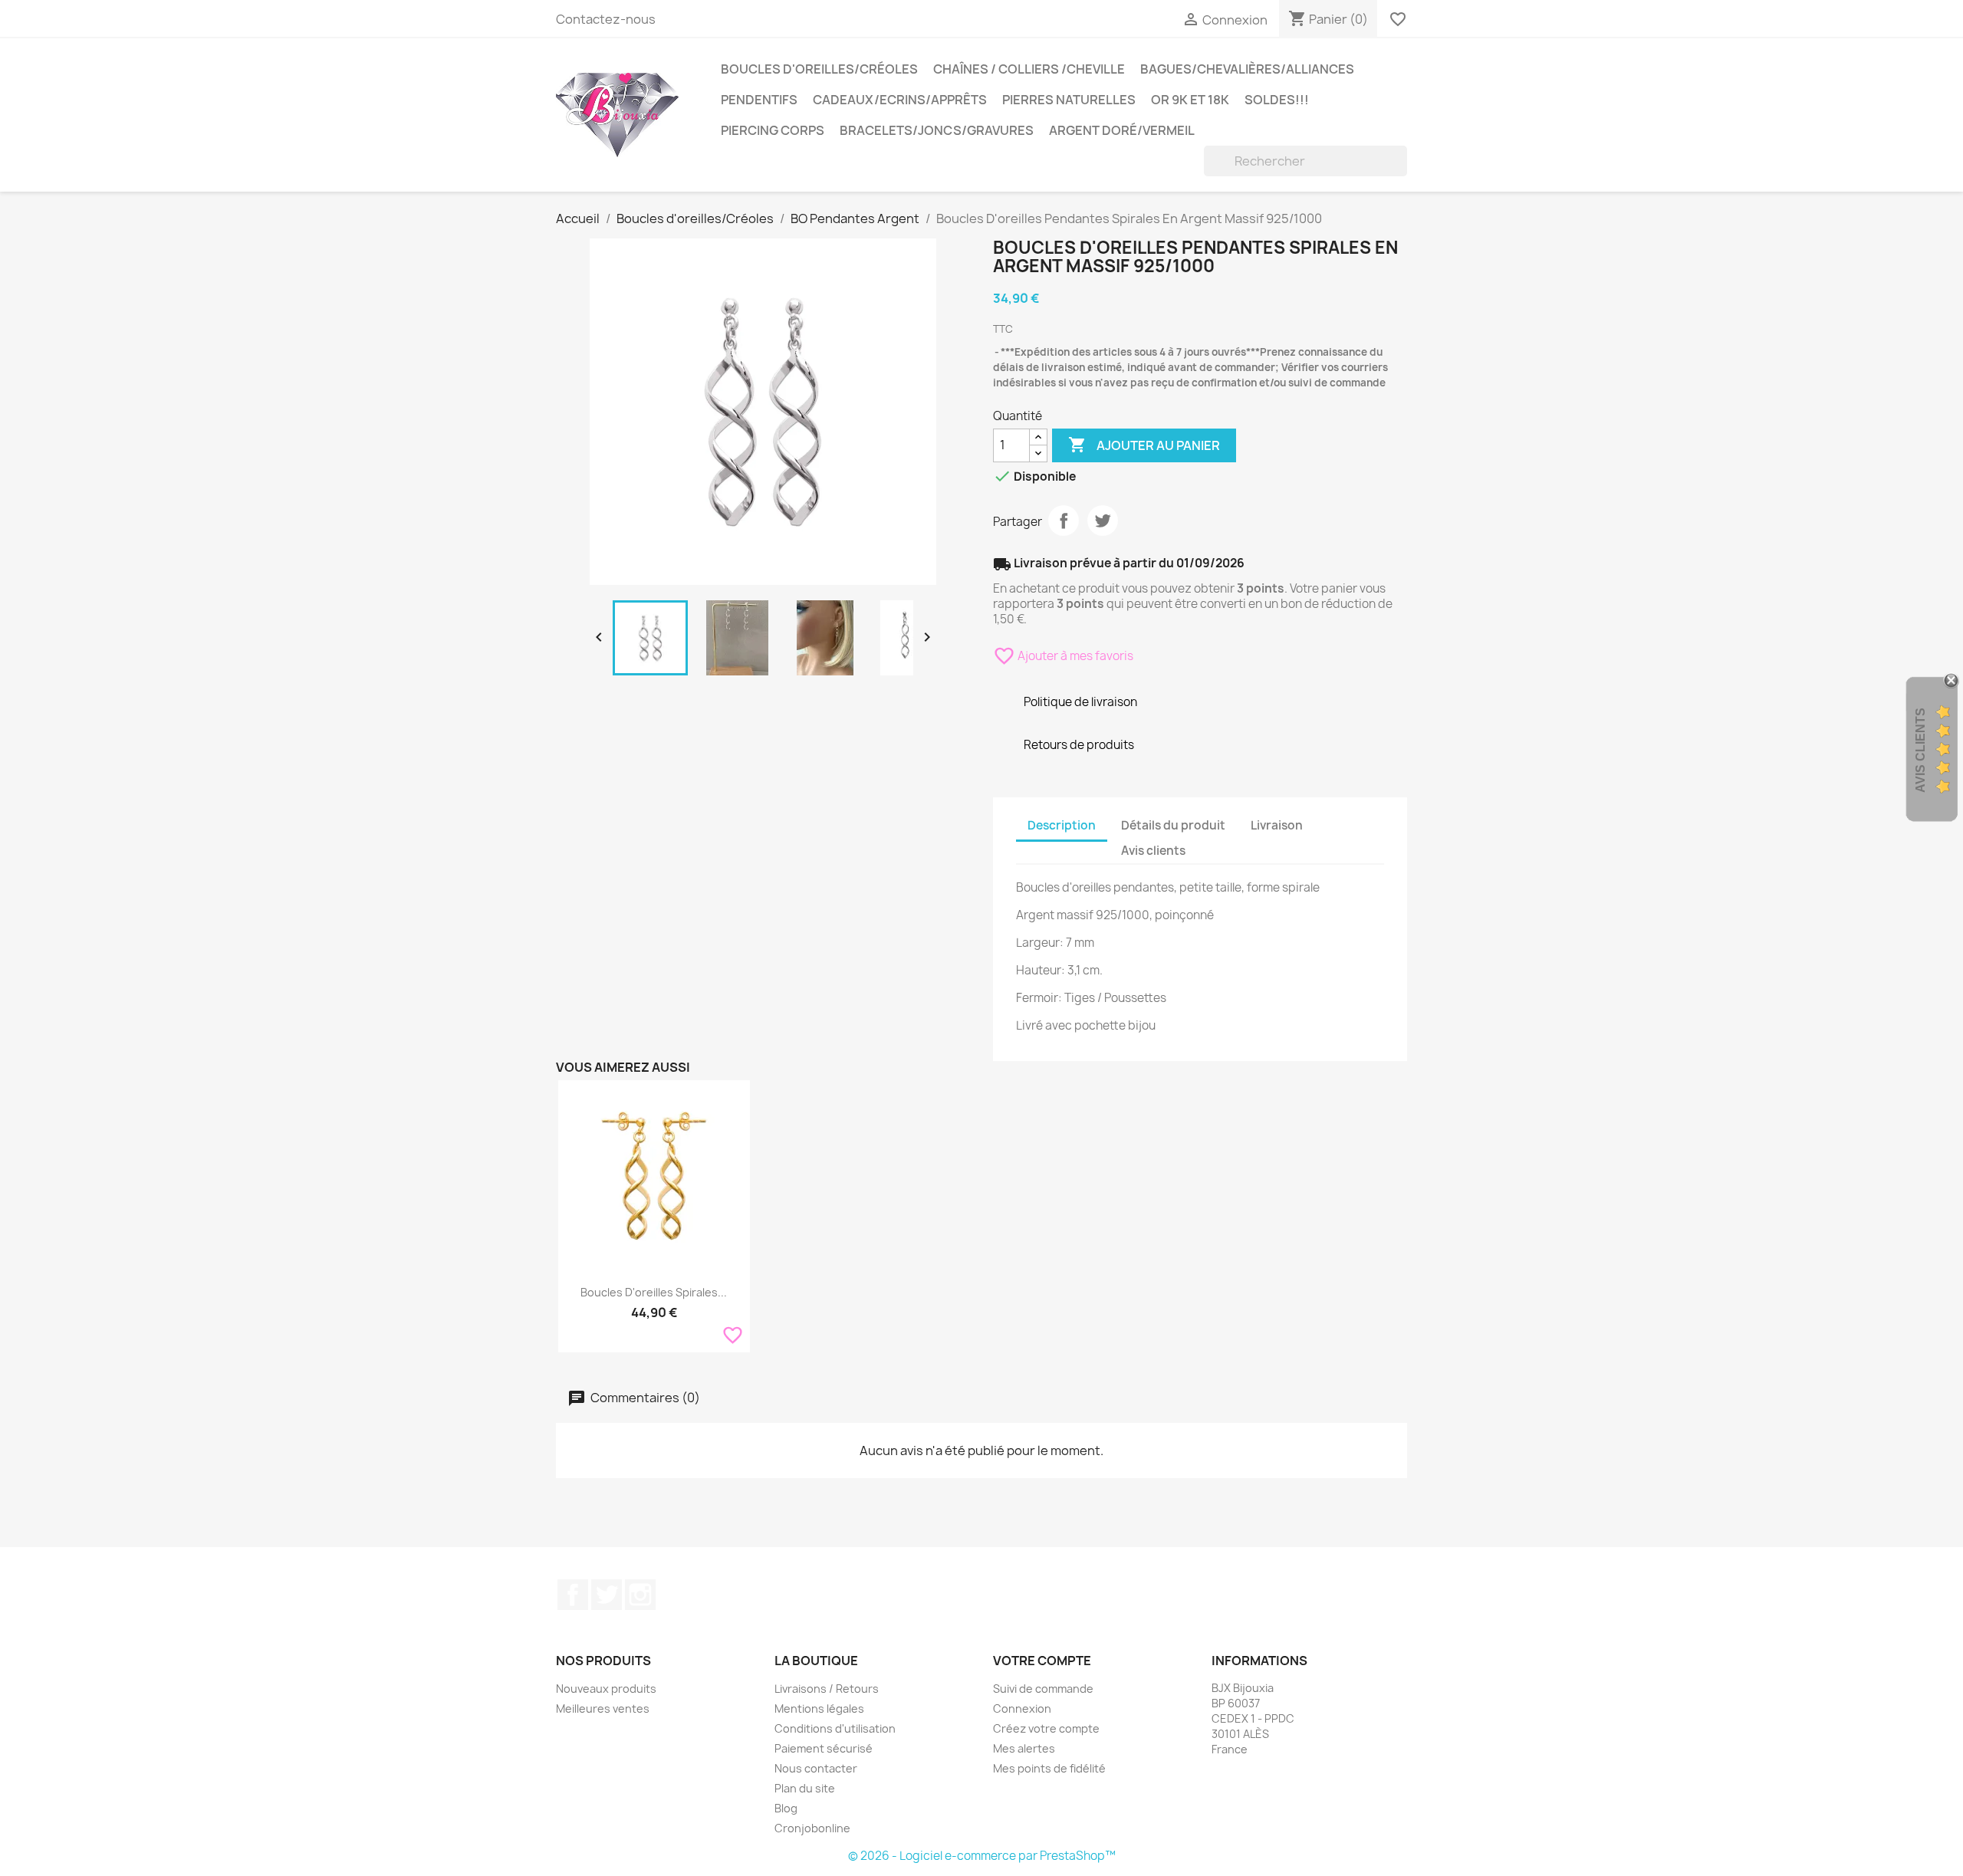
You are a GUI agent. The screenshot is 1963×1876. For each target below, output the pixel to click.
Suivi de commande (1043, 1689)
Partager (1064, 521)
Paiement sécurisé (824, 1748)
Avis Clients (1920, 750)
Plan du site (805, 1788)
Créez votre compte (1046, 1728)
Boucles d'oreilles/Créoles (819, 69)
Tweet (1103, 521)
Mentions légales (819, 1708)
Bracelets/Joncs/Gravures (937, 130)
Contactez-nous (606, 19)
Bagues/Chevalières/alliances (1247, 69)
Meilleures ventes (603, 1708)
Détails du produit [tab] (1173, 825)
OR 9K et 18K (1190, 100)
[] (1401, 172)
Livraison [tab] (1277, 825)
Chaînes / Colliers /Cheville (1029, 69)
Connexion (1022, 1708)
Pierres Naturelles (1069, 100)
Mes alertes (1024, 1748)
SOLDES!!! (1277, 100)
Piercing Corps (773, 130)
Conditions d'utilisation (835, 1728)
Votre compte (1042, 1661)
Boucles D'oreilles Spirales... (654, 1292)
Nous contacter (816, 1768)
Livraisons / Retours (827, 1689)
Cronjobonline (812, 1828)
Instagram (640, 1595)
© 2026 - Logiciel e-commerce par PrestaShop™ (982, 1856)
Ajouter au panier (1144, 445)
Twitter (607, 1595)
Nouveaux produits (606, 1689)
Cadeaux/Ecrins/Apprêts (900, 100)
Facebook (573, 1595)
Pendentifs (759, 100)
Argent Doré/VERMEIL (1122, 130)
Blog (786, 1808)
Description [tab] (1062, 825)
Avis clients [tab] (1153, 851)
